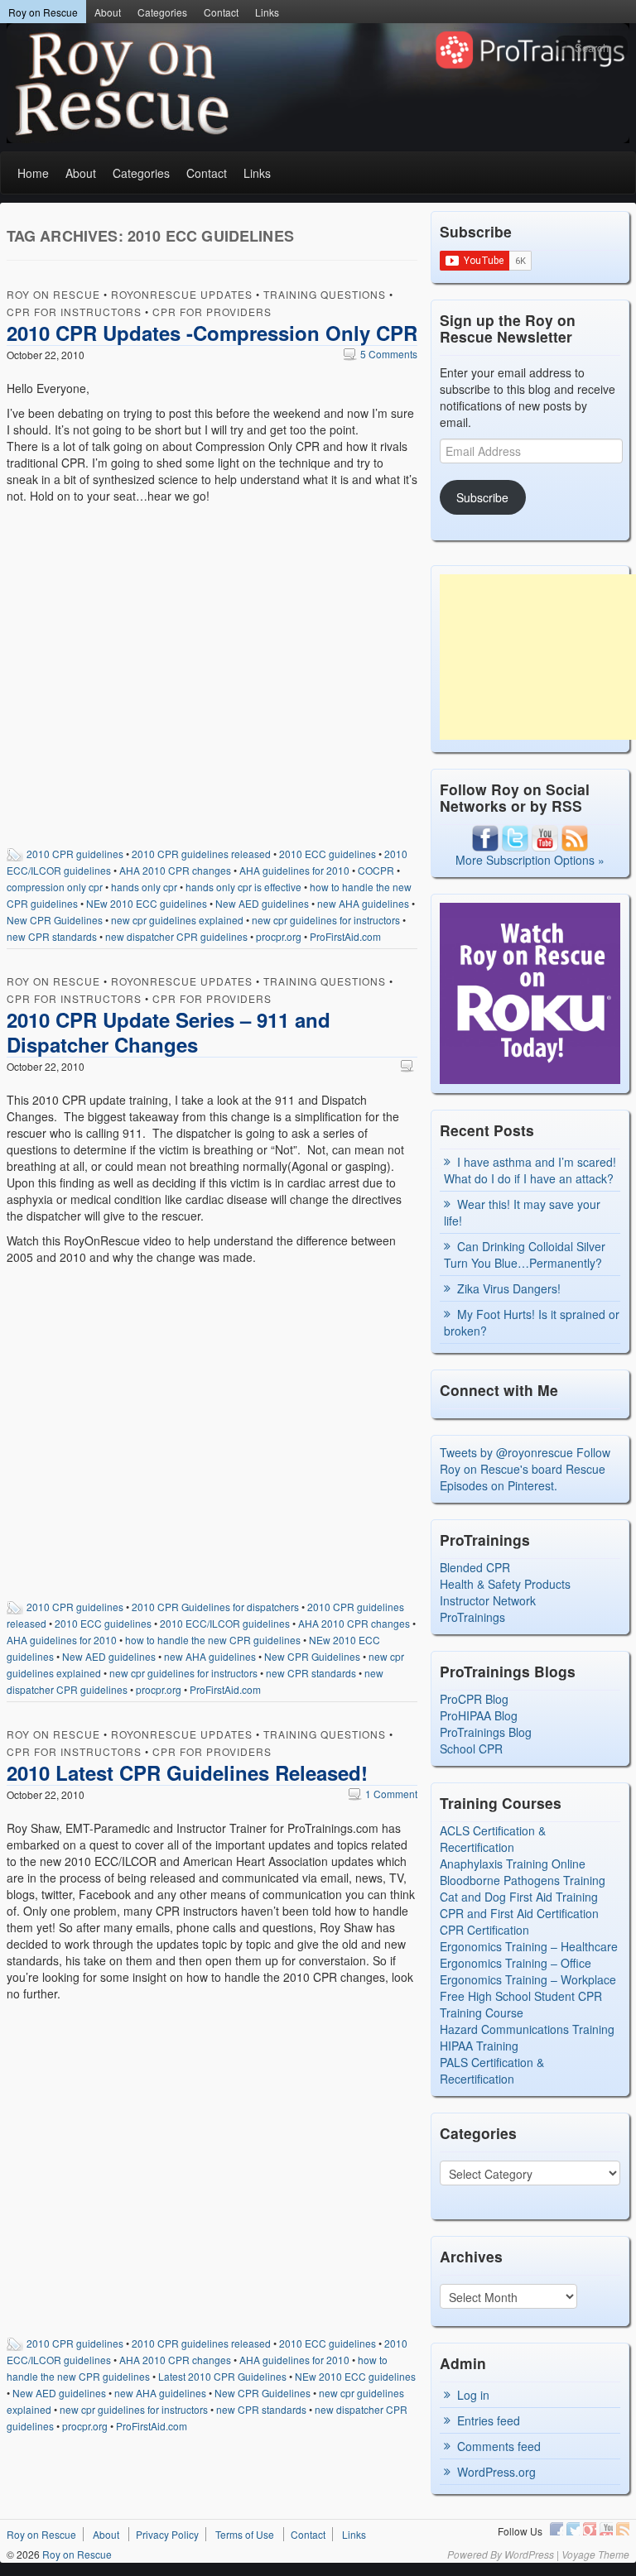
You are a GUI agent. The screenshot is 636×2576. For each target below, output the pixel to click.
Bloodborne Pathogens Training (523, 1880)
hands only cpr (144, 887)
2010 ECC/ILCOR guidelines (225, 1623)
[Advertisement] (538, 657)
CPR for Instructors (74, 312)
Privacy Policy (167, 2534)
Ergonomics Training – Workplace (528, 1979)
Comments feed (499, 2446)
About (108, 12)
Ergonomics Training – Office (516, 1963)
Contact (221, 12)
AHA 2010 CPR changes (175, 870)
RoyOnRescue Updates (182, 294)
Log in (473, 2395)
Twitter (573, 2529)
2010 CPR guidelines (75, 854)
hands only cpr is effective (243, 887)
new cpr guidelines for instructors (326, 920)
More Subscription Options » (530, 860)
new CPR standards (52, 936)
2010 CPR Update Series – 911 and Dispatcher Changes (169, 1032)
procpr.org (279, 936)
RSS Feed (623, 2529)
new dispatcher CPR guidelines (176, 936)
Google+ (590, 2529)
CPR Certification (484, 1930)
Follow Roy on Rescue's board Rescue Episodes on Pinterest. (525, 1469)
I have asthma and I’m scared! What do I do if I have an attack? (530, 1170)
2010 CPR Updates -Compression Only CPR (212, 333)
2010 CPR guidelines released (201, 854)
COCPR (376, 870)
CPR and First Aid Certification (519, 1913)
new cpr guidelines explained (177, 920)
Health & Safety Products (505, 1584)
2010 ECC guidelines (328, 854)
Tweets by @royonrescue (506, 1452)
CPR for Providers (212, 312)
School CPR (471, 1749)
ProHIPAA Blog (479, 1715)
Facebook (556, 2529)
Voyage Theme (595, 2554)
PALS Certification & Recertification (492, 2070)
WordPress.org (496, 2472)
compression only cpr (55, 887)
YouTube (606, 2529)
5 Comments (381, 354)
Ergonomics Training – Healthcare (529, 1946)
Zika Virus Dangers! (509, 1288)
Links (267, 12)
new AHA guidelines (363, 903)
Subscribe (482, 497)
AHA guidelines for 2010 (294, 870)
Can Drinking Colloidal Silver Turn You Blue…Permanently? (525, 1254)
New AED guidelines (262, 903)
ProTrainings (472, 1617)
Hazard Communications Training (527, 2029)
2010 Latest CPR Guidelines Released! (187, 1772)
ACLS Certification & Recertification (493, 1839)
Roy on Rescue (43, 12)
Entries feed (489, 2420)
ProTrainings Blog (486, 1732)
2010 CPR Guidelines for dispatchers (215, 1607)
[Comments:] (409, 1065)
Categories (162, 12)
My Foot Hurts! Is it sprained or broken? (532, 1322)
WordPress (529, 2554)
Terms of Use (245, 2534)
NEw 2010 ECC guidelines (147, 903)
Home (33, 173)
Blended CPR (475, 1567)
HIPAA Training (479, 2046)
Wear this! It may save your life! (522, 1212)
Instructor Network (488, 1600)
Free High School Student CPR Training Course (521, 2004)
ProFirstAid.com (345, 936)
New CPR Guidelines (55, 920)
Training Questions (325, 294)
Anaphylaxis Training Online (513, 1864)
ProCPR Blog (474, 1699)
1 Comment (383, 1794)
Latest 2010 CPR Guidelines (222, 2376)
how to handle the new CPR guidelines (213, 1640)
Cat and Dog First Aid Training (519, 1897)
